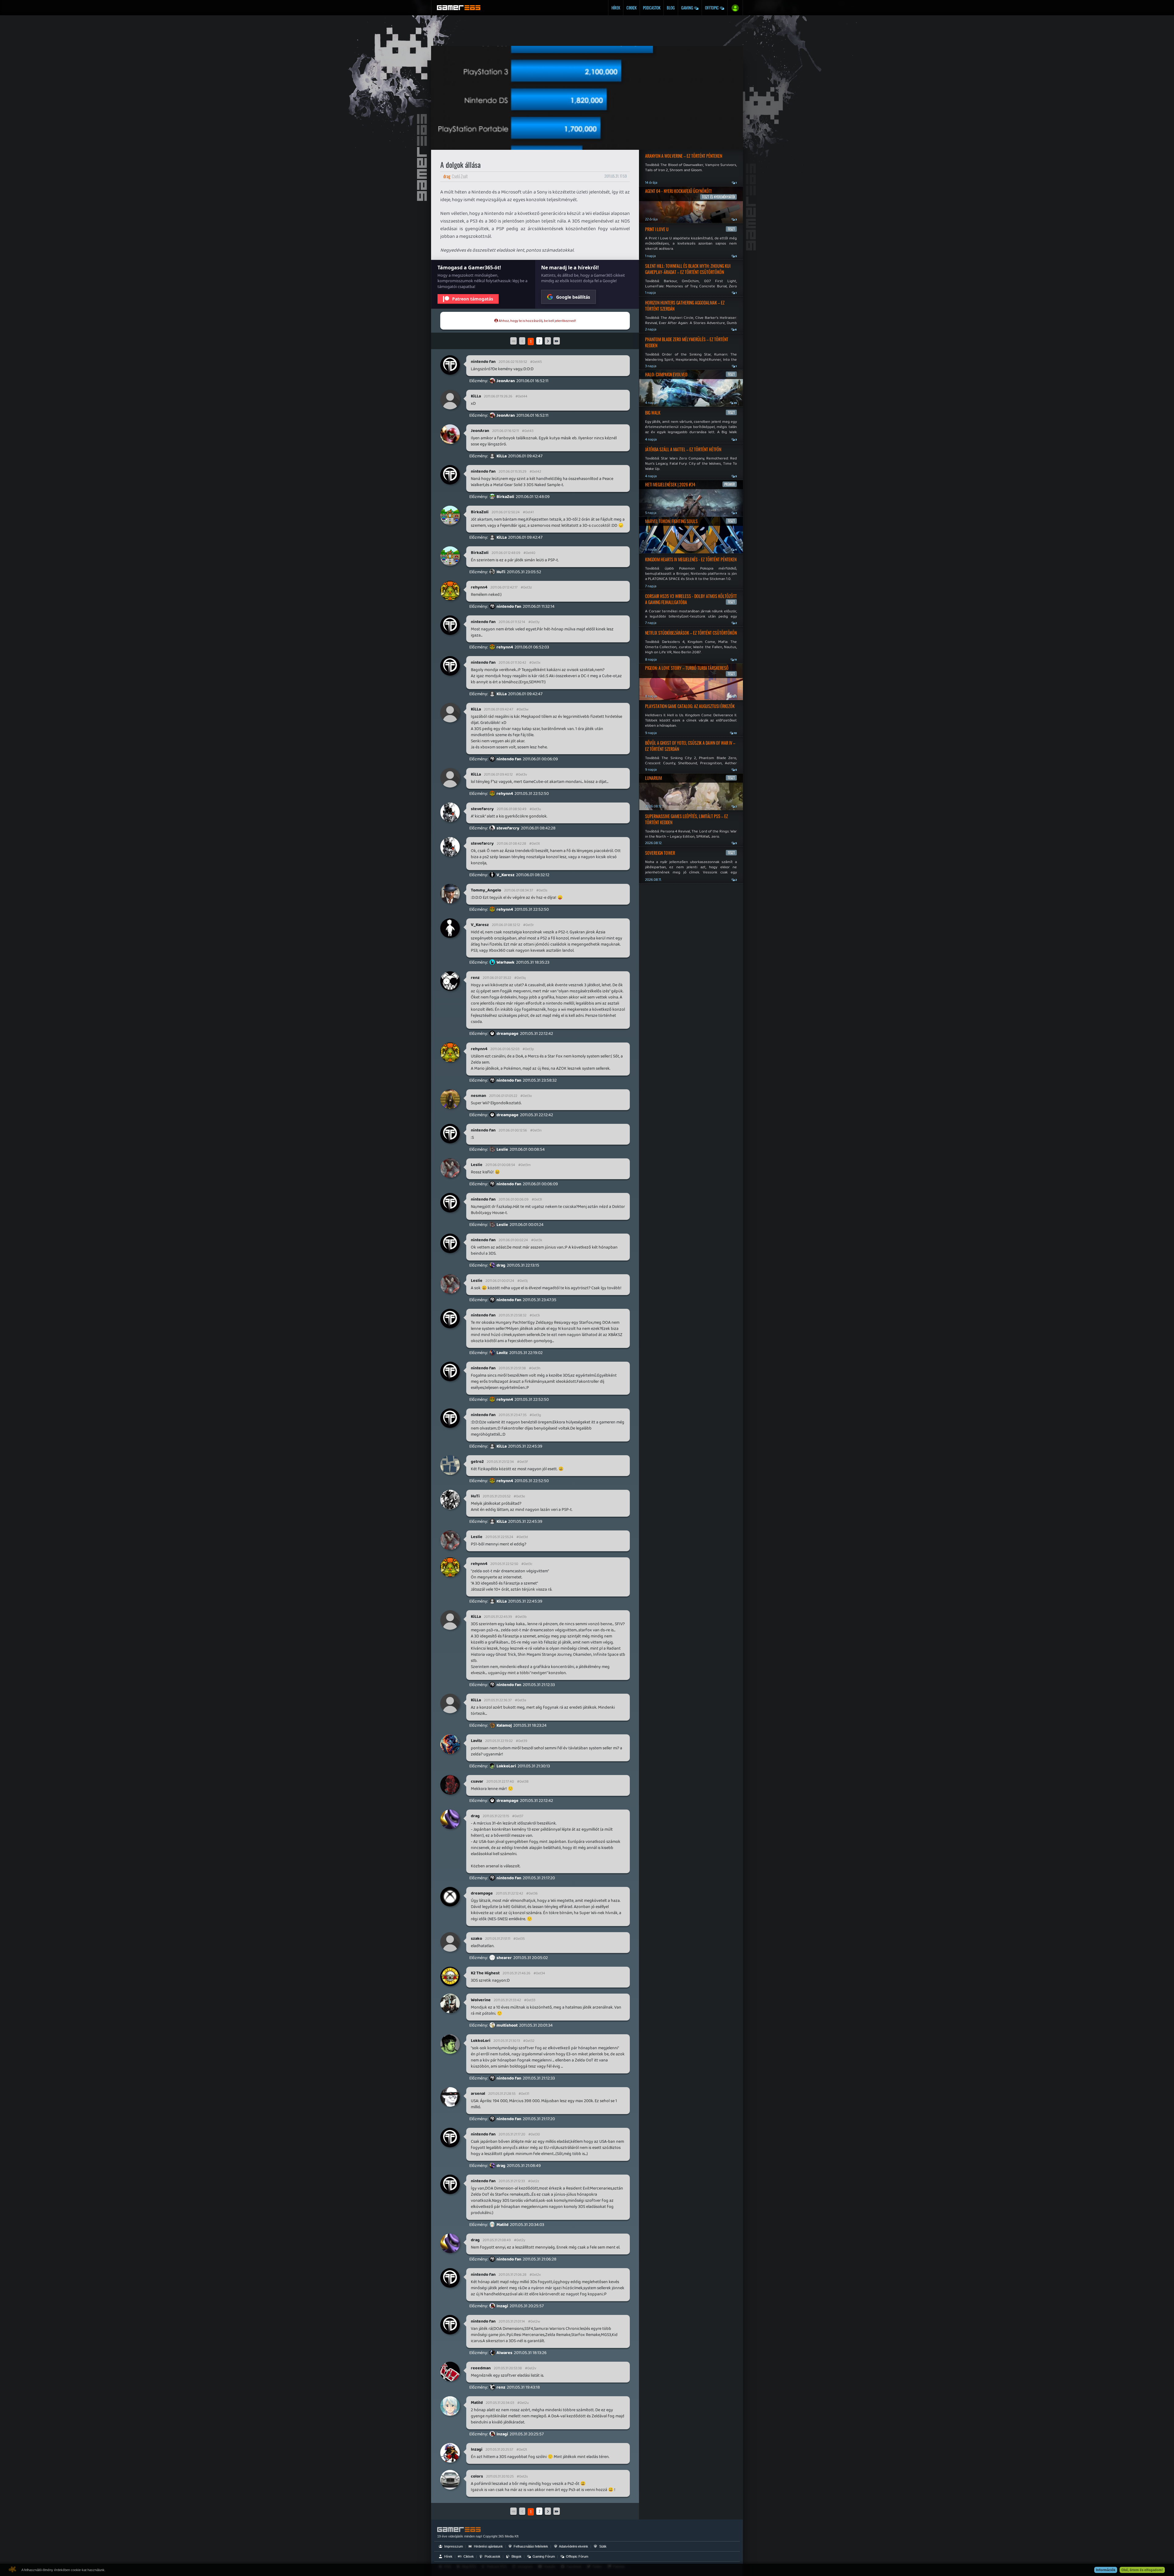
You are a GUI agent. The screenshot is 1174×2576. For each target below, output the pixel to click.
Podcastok (652, 8)
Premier (730, 484)
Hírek (616, 8)
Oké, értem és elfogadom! (1142, 2570)
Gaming (688, 8)
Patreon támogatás (473, 299)
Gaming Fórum (543, 2556)
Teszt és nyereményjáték (718, 197)
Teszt (731, 229)
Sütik (602, 2546)
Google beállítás (573, 297)
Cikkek (631, 8)
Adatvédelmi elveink (573, 2546)
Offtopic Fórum (577, 2556)
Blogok (516, 2556)
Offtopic (712, 8)
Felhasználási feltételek (530, 2546)
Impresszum (453, 2546)
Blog (671, 8)
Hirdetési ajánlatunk (488, 2546)
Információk (1106, 2570)
